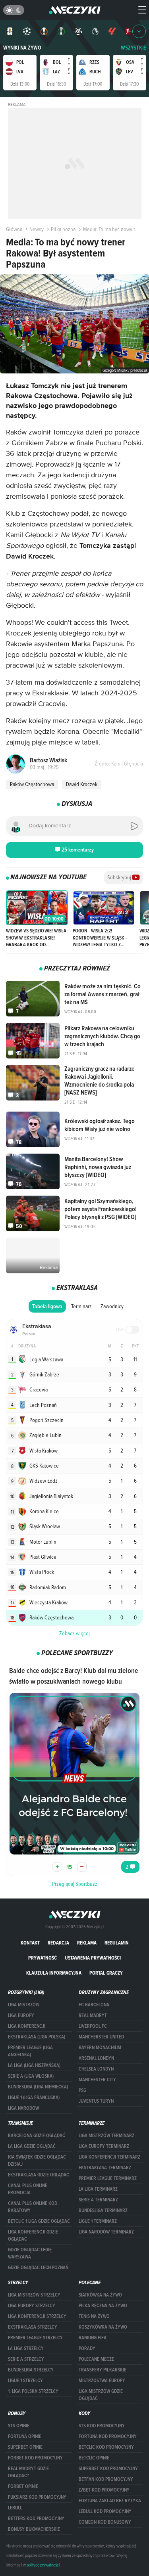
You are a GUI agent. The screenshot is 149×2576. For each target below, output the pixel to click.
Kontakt (30, 1943)
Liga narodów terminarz (106, 2232)
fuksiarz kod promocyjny (37, 2497)
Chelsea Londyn (96, 2069)
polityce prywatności (43, 2565)
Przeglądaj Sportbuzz (75, 1884)
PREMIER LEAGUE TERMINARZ (108, 2178)
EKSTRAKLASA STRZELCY (33, 2327)
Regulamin (117, 1943)
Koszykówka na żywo (103, 2327)
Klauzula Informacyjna (54, 1973)
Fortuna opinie (25, 2436)
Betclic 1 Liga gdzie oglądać (39, 2221)
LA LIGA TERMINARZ (98, 2189)
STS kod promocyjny (102, 2426)
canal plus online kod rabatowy (33, 2207)
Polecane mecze (96, 2359)
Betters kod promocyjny (36, 2519)
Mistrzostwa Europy (102, 2381)
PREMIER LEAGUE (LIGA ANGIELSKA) (30, 2051)
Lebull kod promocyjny (105, 2511)
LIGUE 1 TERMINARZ (98, 2221)
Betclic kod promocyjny (106, 2447)
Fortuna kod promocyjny (108, 2436)
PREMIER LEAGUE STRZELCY (35, 2338)
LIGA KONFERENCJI (27, 2026)
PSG (82, 2090)
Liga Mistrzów (24, 2005)
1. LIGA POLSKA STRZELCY (33, 2391)
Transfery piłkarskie (103, 2370)
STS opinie (19, 2426)
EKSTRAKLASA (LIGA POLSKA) (37, 2037)
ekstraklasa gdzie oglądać (39, 2175)
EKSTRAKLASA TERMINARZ (105, 2168)
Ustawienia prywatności (93, 1958)
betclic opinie (94, 2458)
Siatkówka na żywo (100, 2295)
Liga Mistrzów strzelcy (34, 2295)
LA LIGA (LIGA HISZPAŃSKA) (34, 2065)
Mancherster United (101, 2037)
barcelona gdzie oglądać (37, 2136)
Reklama (87, 1943)
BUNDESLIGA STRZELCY (31, 2370)
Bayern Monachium (100, 2048)
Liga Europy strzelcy (32, 2306)
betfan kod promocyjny (106, 2479)
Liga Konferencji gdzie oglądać (33, 2235)
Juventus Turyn (96, 2101)
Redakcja (58, 1943)
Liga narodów (23, 2108)
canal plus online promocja (28, 2189)
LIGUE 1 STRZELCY (25, 2381)
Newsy (37, 229)
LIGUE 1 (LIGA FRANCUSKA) (34, 2098)
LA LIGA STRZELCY (26, 2348)
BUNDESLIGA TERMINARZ (103, 2210)
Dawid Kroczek (82, 784)
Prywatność (43, 1958)
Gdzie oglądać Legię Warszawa (30, 2253)
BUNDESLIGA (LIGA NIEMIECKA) (38, 2087)
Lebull (15, 2508)
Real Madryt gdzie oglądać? (28, 2472)
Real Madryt (93, 2015)
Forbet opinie (23, 2486)
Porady (87, 2348)
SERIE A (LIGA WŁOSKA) (31, 2076)
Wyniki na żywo (22, 48)
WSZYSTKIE (134, 48)
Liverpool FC (93, 2026)
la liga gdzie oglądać (32, 2146)
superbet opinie (25, 2447)
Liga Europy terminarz (104, 2146)
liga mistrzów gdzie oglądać (101, 2395)
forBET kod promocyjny (35, 2458)
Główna (14, 229)
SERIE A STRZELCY (26, 2359)
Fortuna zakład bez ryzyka (110, 2501)
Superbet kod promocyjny (108, 2469)
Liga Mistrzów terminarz (106, 2136)
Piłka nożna (63, 229)
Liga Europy (21, 2015)
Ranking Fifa (93, 2338)
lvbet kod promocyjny (104, 2490)
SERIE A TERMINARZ (98, 2200)
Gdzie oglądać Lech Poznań (38, 2268)
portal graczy (106, 1973)
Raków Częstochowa (32, 784)
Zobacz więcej (74, 1633)
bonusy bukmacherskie (34, 2529)
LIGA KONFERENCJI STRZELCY (37, 2316)
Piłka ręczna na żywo (103, 2306)
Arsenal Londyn (96, 2058)
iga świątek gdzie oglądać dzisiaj (37, 2161)
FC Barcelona (94, 2005)
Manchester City (97, 2080)
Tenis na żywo (94, 2316)
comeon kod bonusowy (105, 2522)
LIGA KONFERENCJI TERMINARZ (109, 2157)
